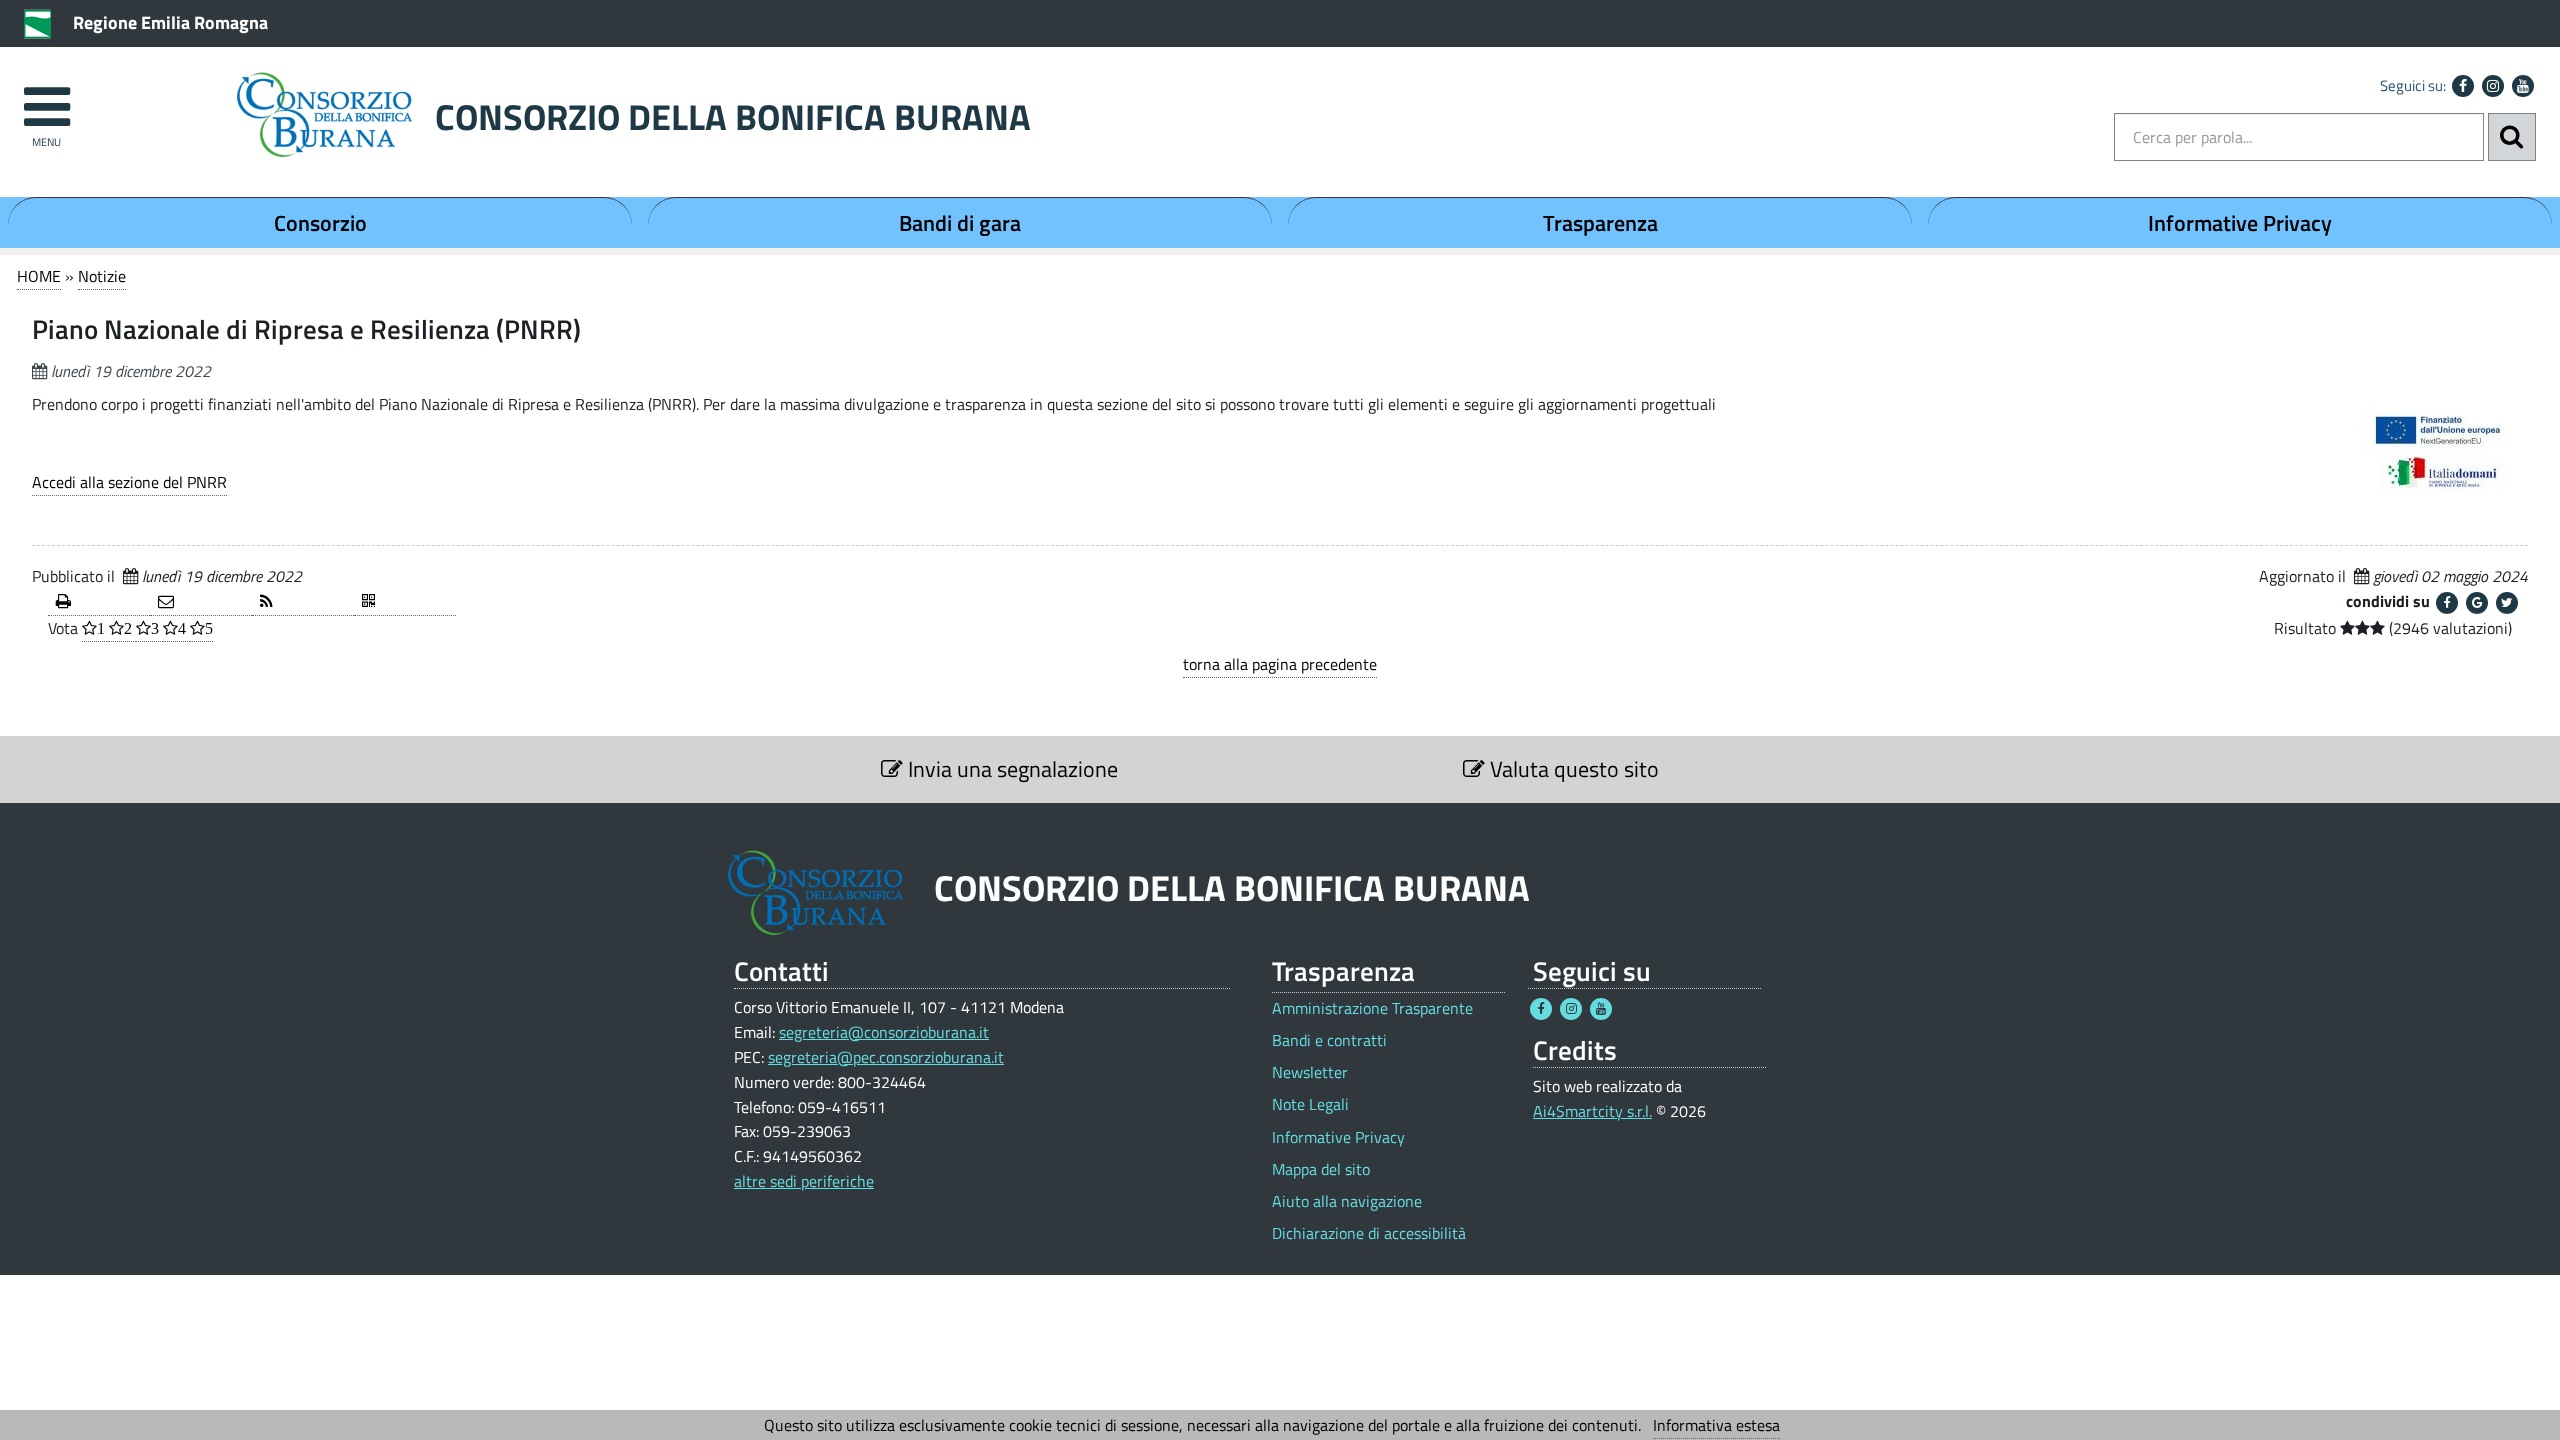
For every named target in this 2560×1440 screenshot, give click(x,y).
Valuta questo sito (1572, 769)
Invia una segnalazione (1010, 769)
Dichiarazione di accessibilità (1369, 1233)
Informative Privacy (2240, 223)
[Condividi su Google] (2477, 603)
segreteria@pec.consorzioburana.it (886, 1057)
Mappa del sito (1321, 1169)
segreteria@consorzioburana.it (884, 1032)
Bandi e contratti (1329, 1040)
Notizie (102, 276)
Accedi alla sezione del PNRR (129, 482)
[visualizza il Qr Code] (405, 602)
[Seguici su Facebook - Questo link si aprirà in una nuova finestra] (2463, 86)
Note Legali (1310, 1104)
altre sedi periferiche (804, 1181)
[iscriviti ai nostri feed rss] (303, 602)
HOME (39, 276)
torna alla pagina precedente (1280, 664)
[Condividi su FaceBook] (2447, 603)
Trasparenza (1600, 223)
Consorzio (320, 223)
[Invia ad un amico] (201, 602)
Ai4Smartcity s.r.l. (1592, 1111)
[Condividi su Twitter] (2507, 603)
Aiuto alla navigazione (1347, 1201)
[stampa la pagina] (99, 602)
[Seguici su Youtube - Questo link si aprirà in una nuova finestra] (2523, 86)
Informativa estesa (1716, 1425)
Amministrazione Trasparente (1372, 1008)
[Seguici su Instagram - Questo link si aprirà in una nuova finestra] (2493, 86)
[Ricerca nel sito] (2512, 137)
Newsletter (1310, 1072)
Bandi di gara (960, 223)
